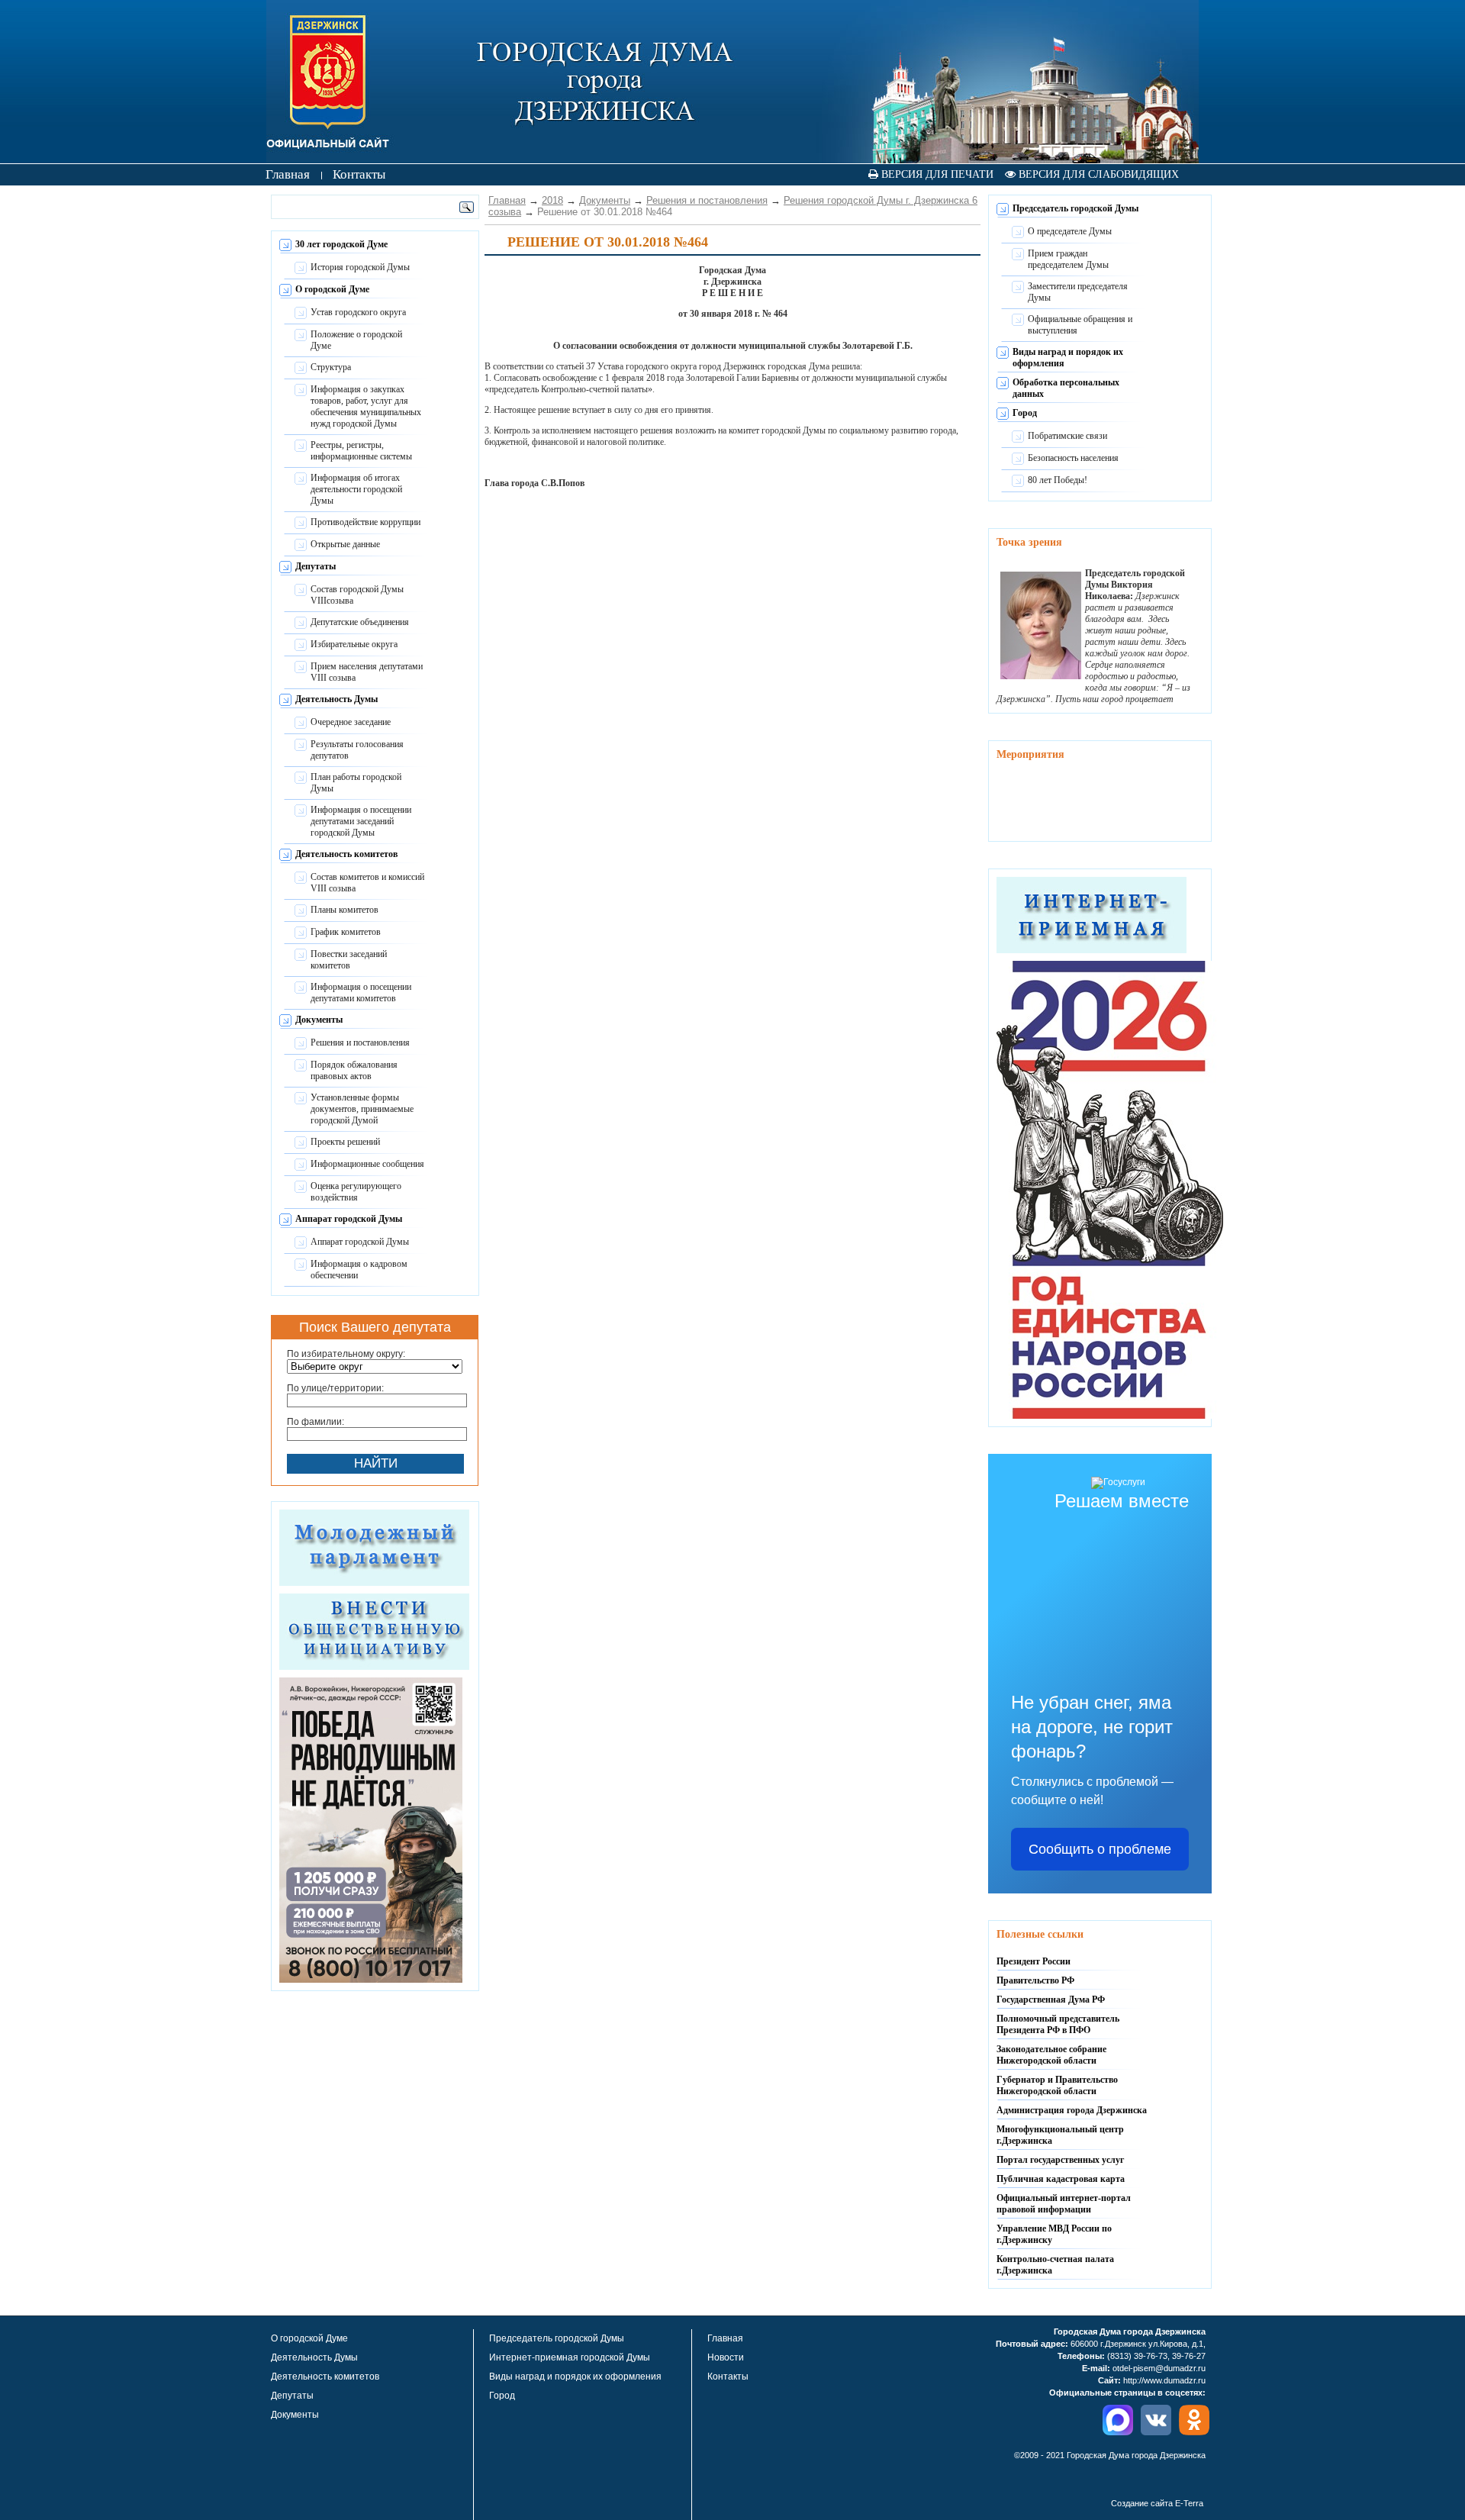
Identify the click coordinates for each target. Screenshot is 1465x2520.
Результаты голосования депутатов (357, 750)
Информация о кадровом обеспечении (359, 1270)
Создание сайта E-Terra (1157, 2503)
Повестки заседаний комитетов (349, 960)
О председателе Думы (1070, 231)
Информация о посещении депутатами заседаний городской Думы (361, 821)
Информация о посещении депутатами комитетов (361, 993)
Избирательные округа (354, 644)
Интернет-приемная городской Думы (570, 2357)
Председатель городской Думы (1075, 208)
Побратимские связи (1067, 436)
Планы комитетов (345, 910)
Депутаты (316, 566)
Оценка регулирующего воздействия (356, 1192)
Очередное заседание (351, 722)
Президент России (1034, 1961)
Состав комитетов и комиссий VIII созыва (367, 883)
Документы (319, 1020)
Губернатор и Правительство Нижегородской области (1057, 2085)
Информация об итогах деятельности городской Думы (356, 489)
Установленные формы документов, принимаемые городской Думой (362, 1109)
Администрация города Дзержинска (1072, 2110)
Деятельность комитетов (346, 854)
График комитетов (346, 932)
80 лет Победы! (1058, 480)
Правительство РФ (1035, 1980)
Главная (507, 200)
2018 (552, 200)
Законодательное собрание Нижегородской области (1051, 2055)
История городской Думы (360, 267)
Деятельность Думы (336, 699)
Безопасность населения (1073, 458)
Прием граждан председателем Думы (1068, 259)
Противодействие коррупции (365, 522)
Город (1025, 413)
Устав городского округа (358, 312)
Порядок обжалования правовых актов (354, 1070)
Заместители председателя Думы (1078, 292)
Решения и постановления (360, 1042)
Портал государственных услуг (1060, 2160)
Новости (726, 2357)
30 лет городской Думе (341, 244)
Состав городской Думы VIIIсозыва (357, 595)
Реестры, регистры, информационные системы (361, 451)
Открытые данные (345, 544)
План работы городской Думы (356, 783)
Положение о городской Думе (356, 340)
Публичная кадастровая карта (1061, 2179)
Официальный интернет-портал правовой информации (1064, 2204)
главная (288, 174)
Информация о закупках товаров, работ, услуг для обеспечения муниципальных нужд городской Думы (366, 406)
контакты (359, 174)
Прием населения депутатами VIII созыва (367, 672)
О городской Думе (332, 289)
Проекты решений (345, 1142)
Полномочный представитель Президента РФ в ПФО (1058, 2024)
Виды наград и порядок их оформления (575, 2377)
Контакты (728, 2377)
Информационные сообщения (367, 1164)
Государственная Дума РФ (1051, 2000)
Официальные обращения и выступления (1080, 325)
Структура (331, 367)
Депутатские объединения (360, 622)
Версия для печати (936, 174)
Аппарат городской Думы (349, 1219)
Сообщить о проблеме (1100, 1849)
